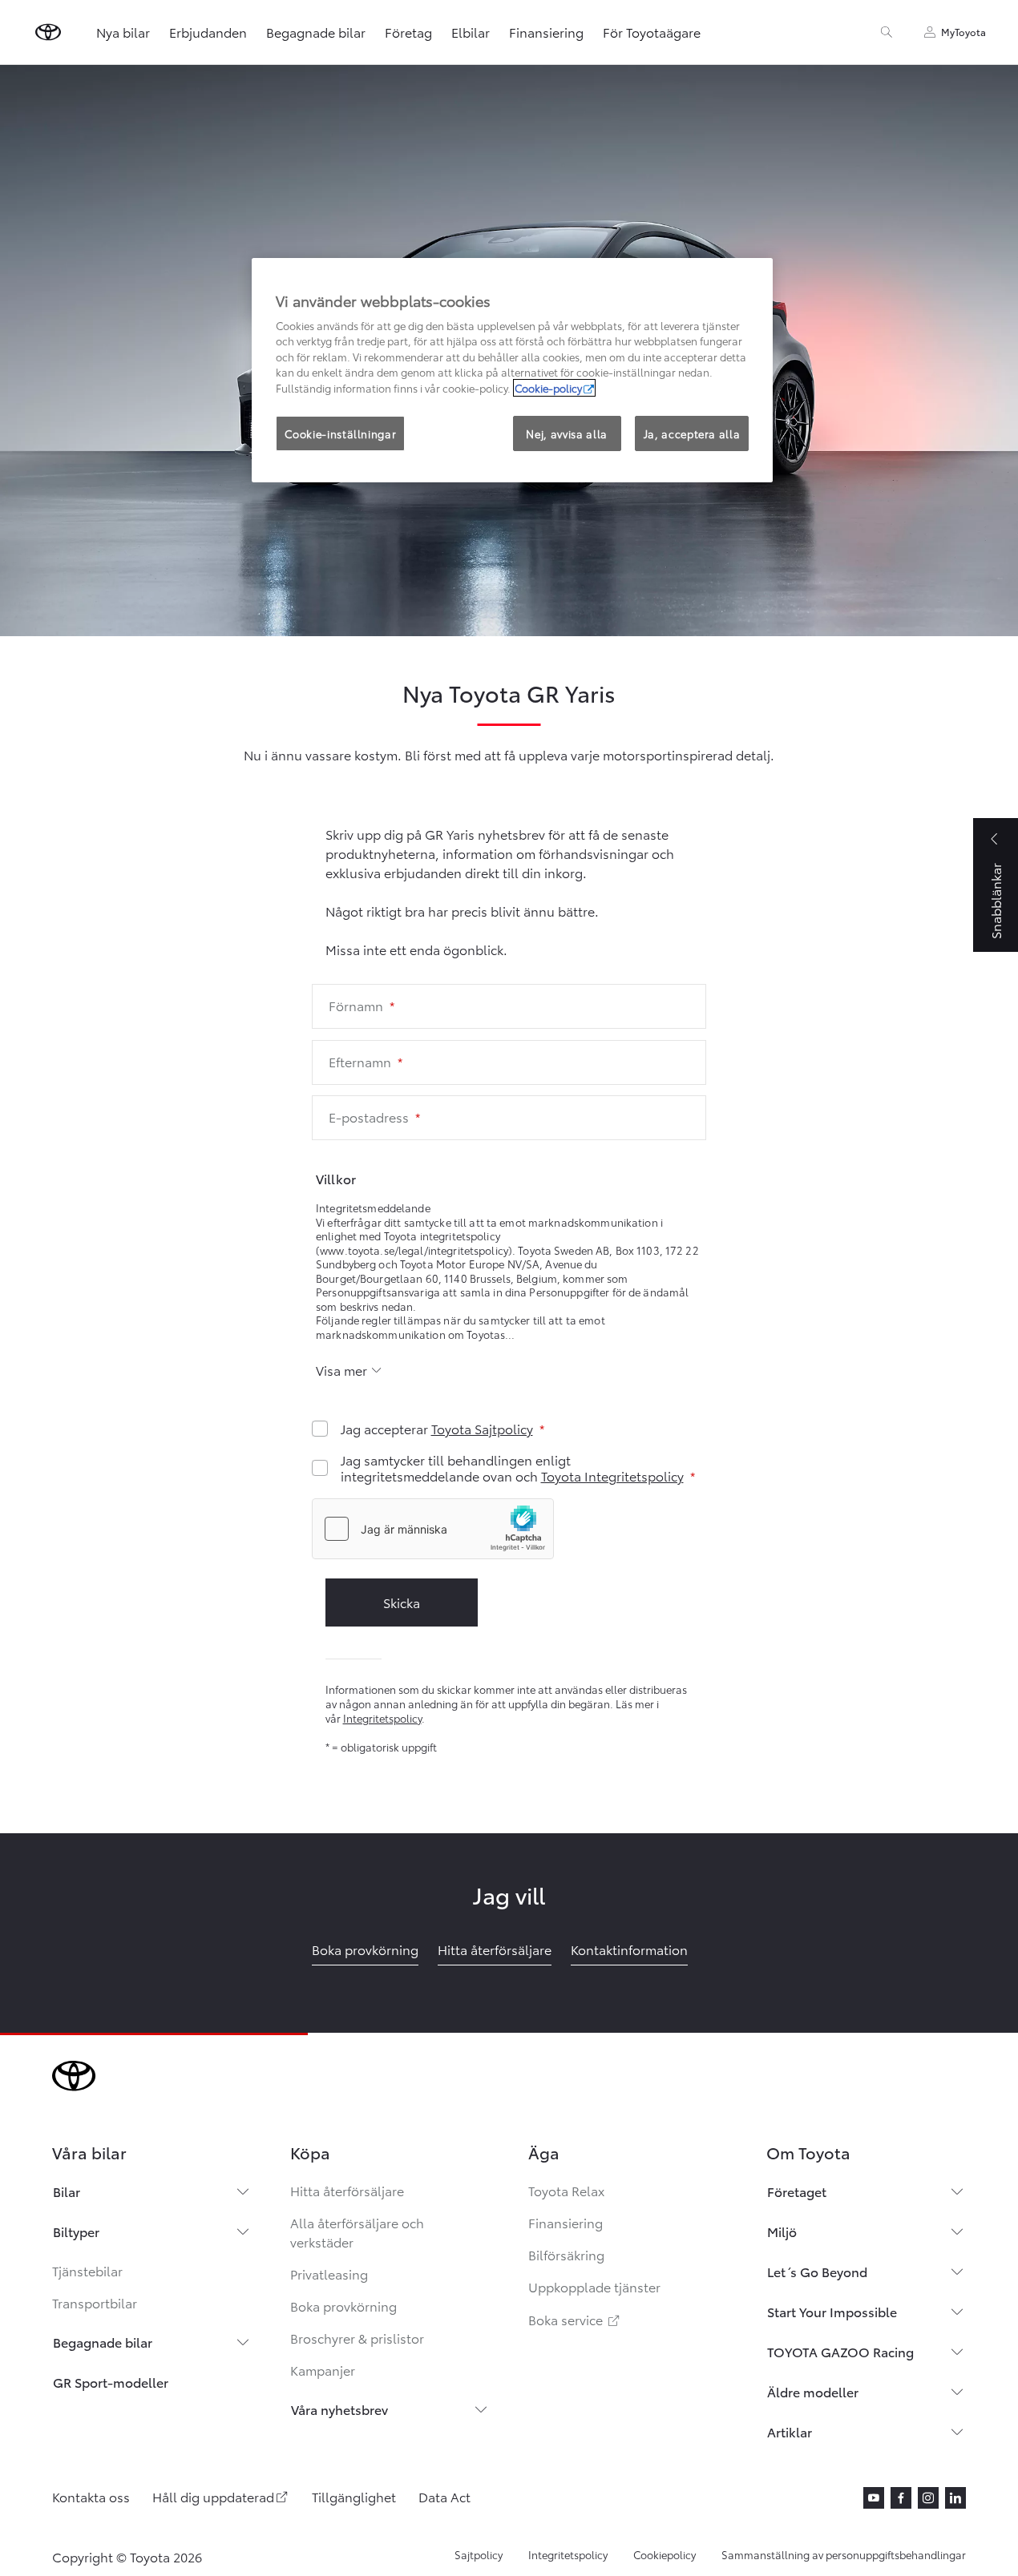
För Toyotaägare (652, 32)
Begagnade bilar (316, 32)
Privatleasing (329, 2274)
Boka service (575, 2319)
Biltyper (76, 2231)
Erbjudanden (208, 32)
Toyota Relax (566, 2190)
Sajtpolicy (479, 2554)
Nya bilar (123, 32)
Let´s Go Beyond (817, 2271)
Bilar (67, 2191)
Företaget (797, 2191)
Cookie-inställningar (340, 433)
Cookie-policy (548, 388)
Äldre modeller (813, 2391)
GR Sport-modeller (111, 2382)
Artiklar (790, 2431)
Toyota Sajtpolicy (482, 1428)
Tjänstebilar (87, 2270)
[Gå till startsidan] (48, 32)
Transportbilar (95, 2302)
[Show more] (349, 1370)
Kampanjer (323, 2370)
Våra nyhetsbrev (339, 2409)
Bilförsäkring (566, 2254)
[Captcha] (509, 1531)
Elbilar (471, 32)
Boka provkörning (343, 2306)
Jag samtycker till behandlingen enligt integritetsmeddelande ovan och (512, 1468)
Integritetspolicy (382, 1718)
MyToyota (963, 32)
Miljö (782, 2231)
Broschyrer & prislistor (357, 2338)
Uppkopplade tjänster (594, 2286)
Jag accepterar (437, 1429)
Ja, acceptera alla (692, 433)
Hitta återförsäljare (347, 2190)
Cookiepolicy (665, 2554)
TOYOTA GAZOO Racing (840, 2351)
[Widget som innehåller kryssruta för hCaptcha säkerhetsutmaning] (433, 1529)
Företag (408, 32)
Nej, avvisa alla (566, 433)
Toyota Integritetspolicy (612, 1475)
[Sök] (887, 32)
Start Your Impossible (832, 2311)
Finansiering (546, 32)
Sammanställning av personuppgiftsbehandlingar (844, 2554)
